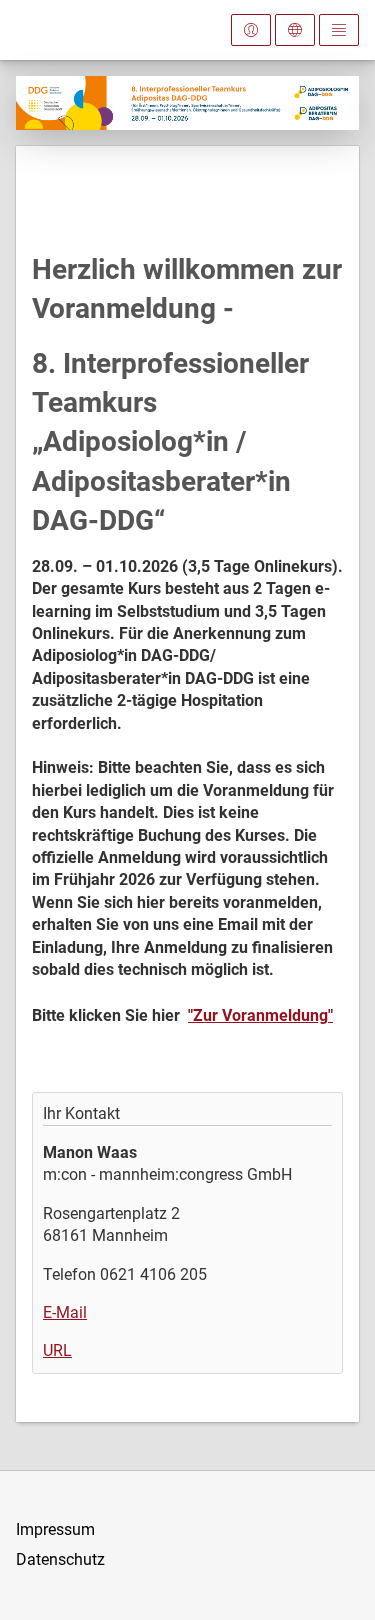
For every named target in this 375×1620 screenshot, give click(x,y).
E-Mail (65, 1312)
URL (57, 1350)
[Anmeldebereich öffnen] (251, 30)
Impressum (55, 1529)
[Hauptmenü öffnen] (339, 30)
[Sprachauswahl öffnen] (295, 30)
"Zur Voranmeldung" (260, 1015)
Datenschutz (60, 1559)
